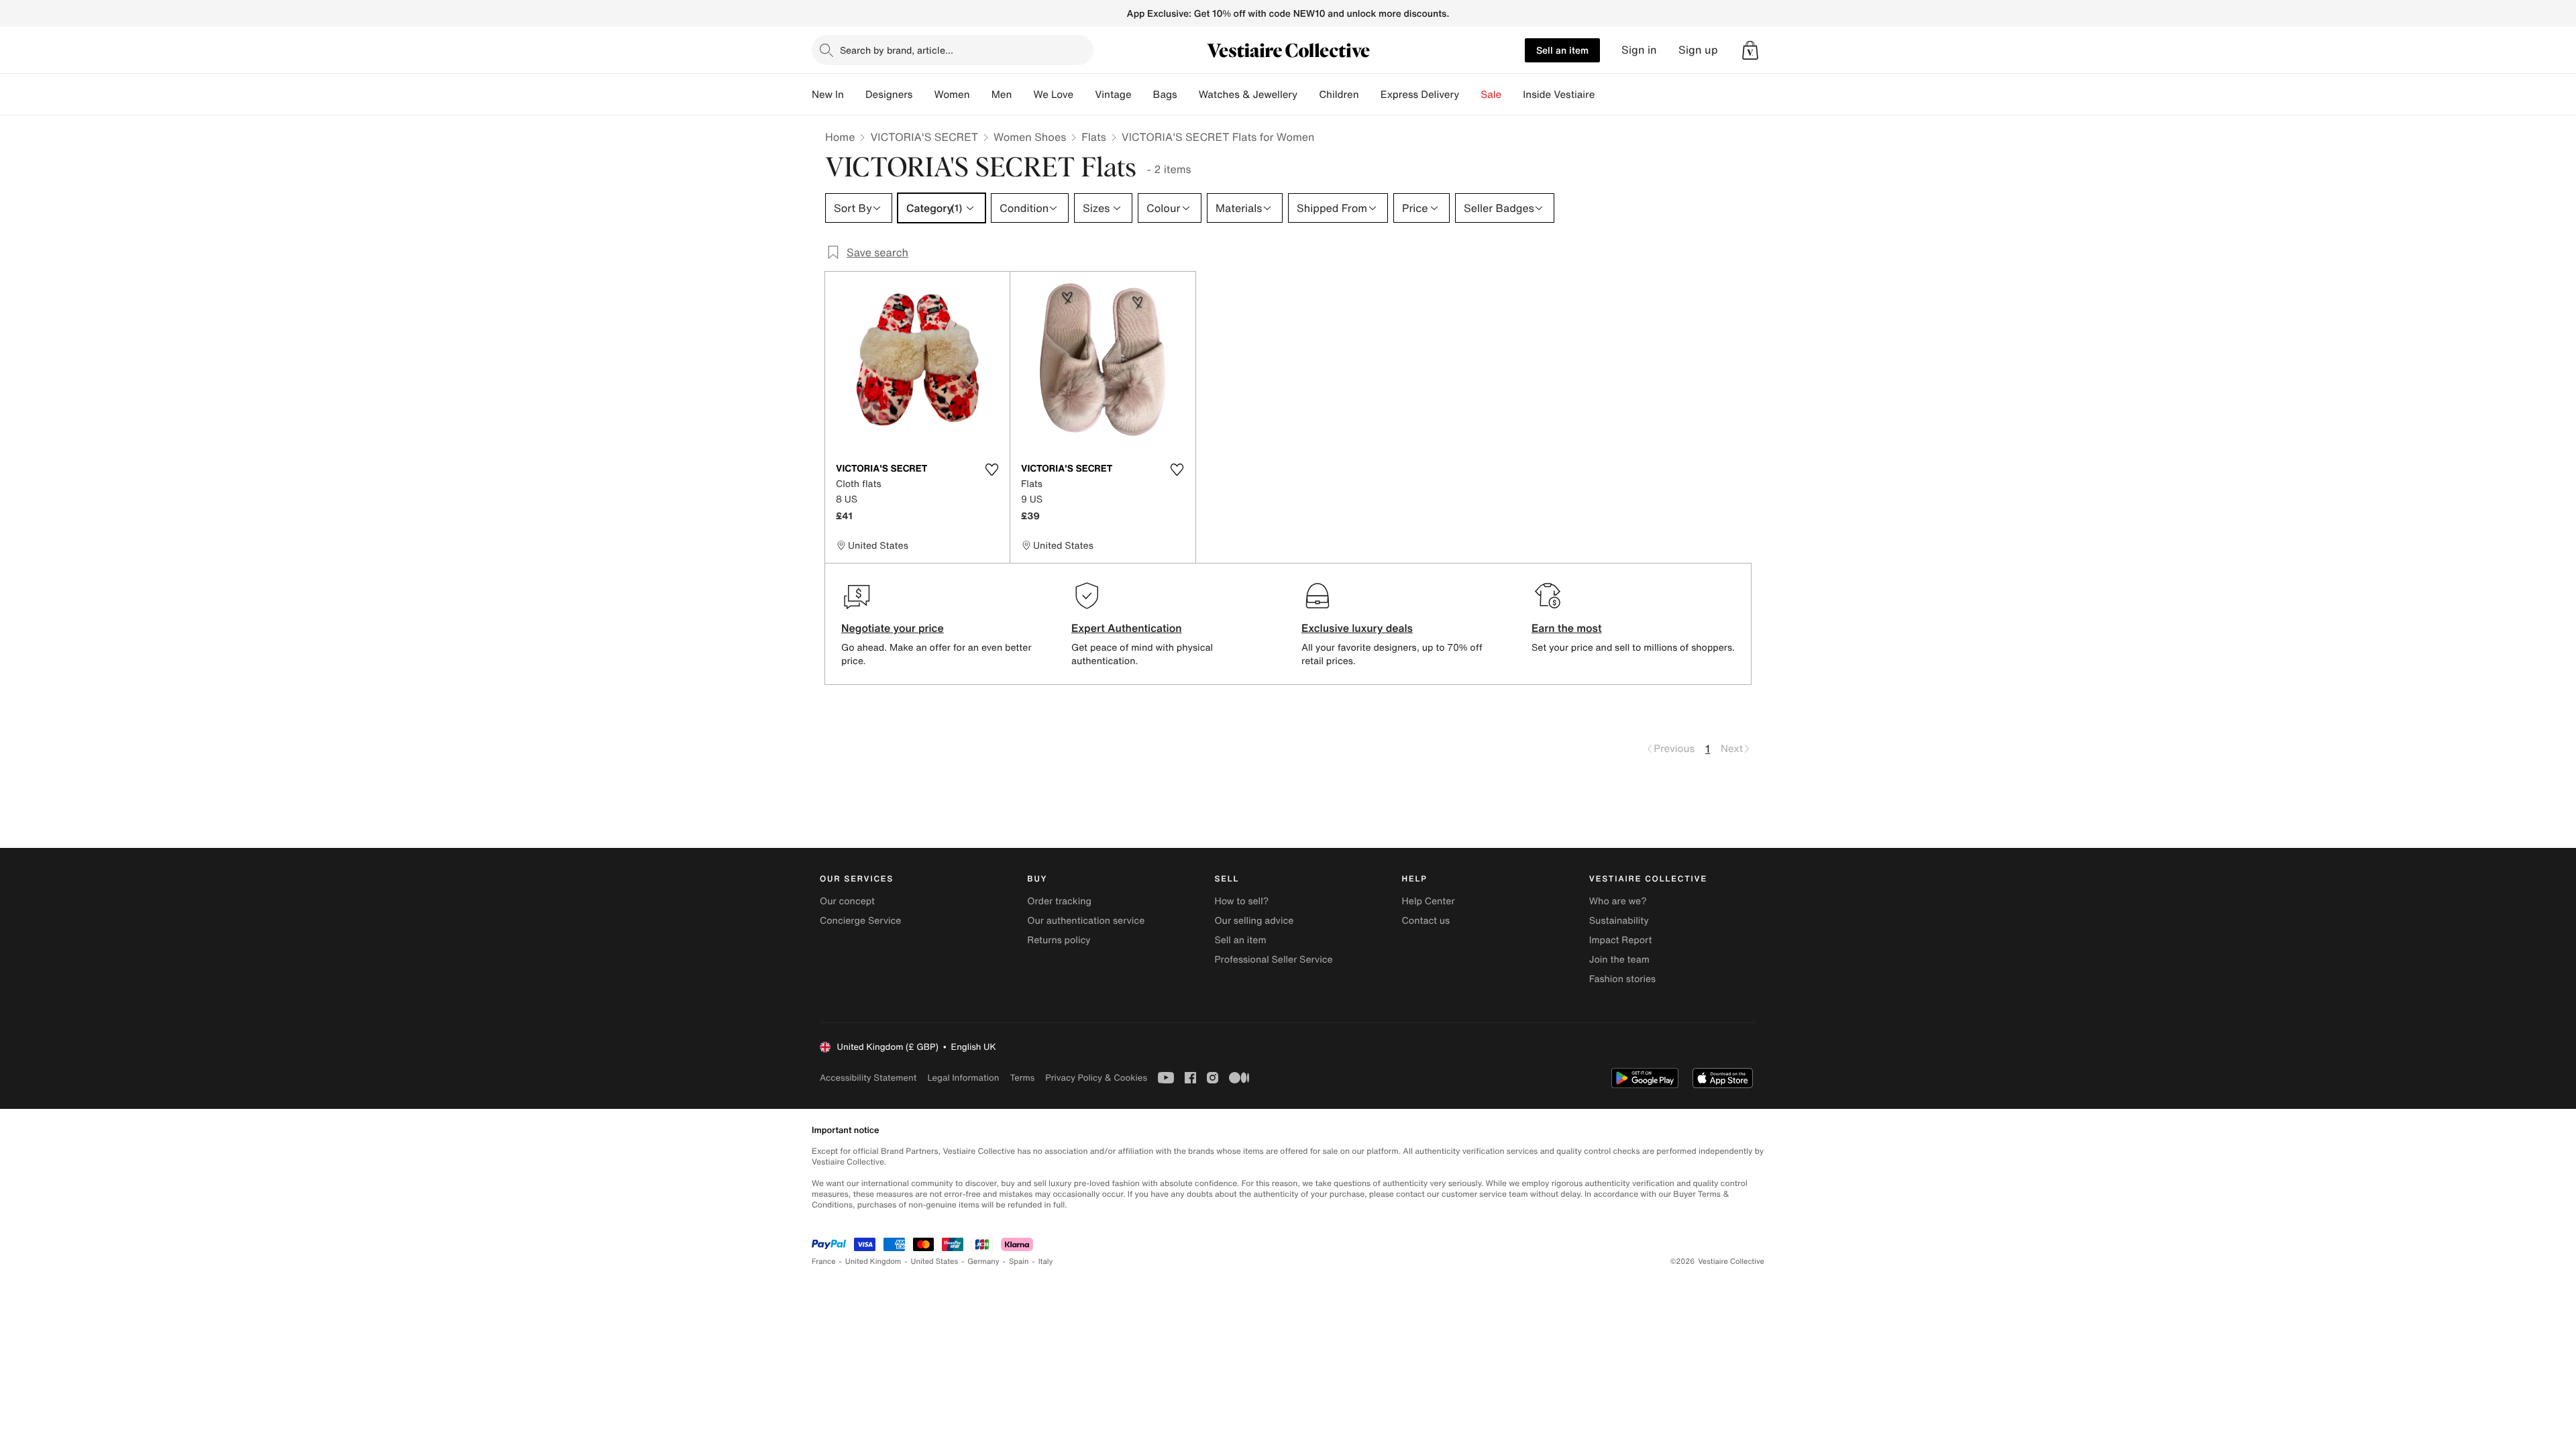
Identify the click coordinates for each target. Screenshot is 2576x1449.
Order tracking (1059, 901)
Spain (1019, 1262)
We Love (1053, 95)
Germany (983, 1262)
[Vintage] (1142, 95)
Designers (889, 95)
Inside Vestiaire (1559, 95)
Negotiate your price (893, 628)
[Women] (981, 95)
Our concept (847, 901)
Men (1002, 95)
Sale (1491, 95)
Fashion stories (1622, 979)
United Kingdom (873, 1262)
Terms (1022, 1078)
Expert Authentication (1127, 628)
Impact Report (1621, 940)
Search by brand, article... (897, 50)
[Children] (1370, 95)
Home (840, 137)
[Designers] (923, 95)
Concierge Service (860, 921)
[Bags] (1188, 95)
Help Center (1429, 901)
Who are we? (1618, 901)
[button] (1750, 50)
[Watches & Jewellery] (1308, 95)
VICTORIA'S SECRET (924, 137)
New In (828, 95)
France (824, 1262)
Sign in (1639, 50)
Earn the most (1567, 628)
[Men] (1022, 95)
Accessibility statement (868, 1078)
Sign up (1698, 50)
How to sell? (1241, 901)
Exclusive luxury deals (1357, 628)
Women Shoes (1030, 137)
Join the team (1619, 960)
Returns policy (1059, 940)
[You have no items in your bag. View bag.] (1750, 50)
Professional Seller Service (1273, 960)
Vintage (1113, 95)
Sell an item (1562, 50)
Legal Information (963, 1078)
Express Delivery (1420, 95)
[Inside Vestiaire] (1605, 95)
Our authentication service (1086, 921)
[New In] (855, 95)
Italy (1046, 1262)
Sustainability (1619, 921)
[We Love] (1084, 95)
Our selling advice (1254, 921)
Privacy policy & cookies (1096, 1078)
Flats (1094, 137)
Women (952, 95)
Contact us (1426, 921)
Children (1339, 95)
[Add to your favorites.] (991, 470)
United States (935, 1262)
